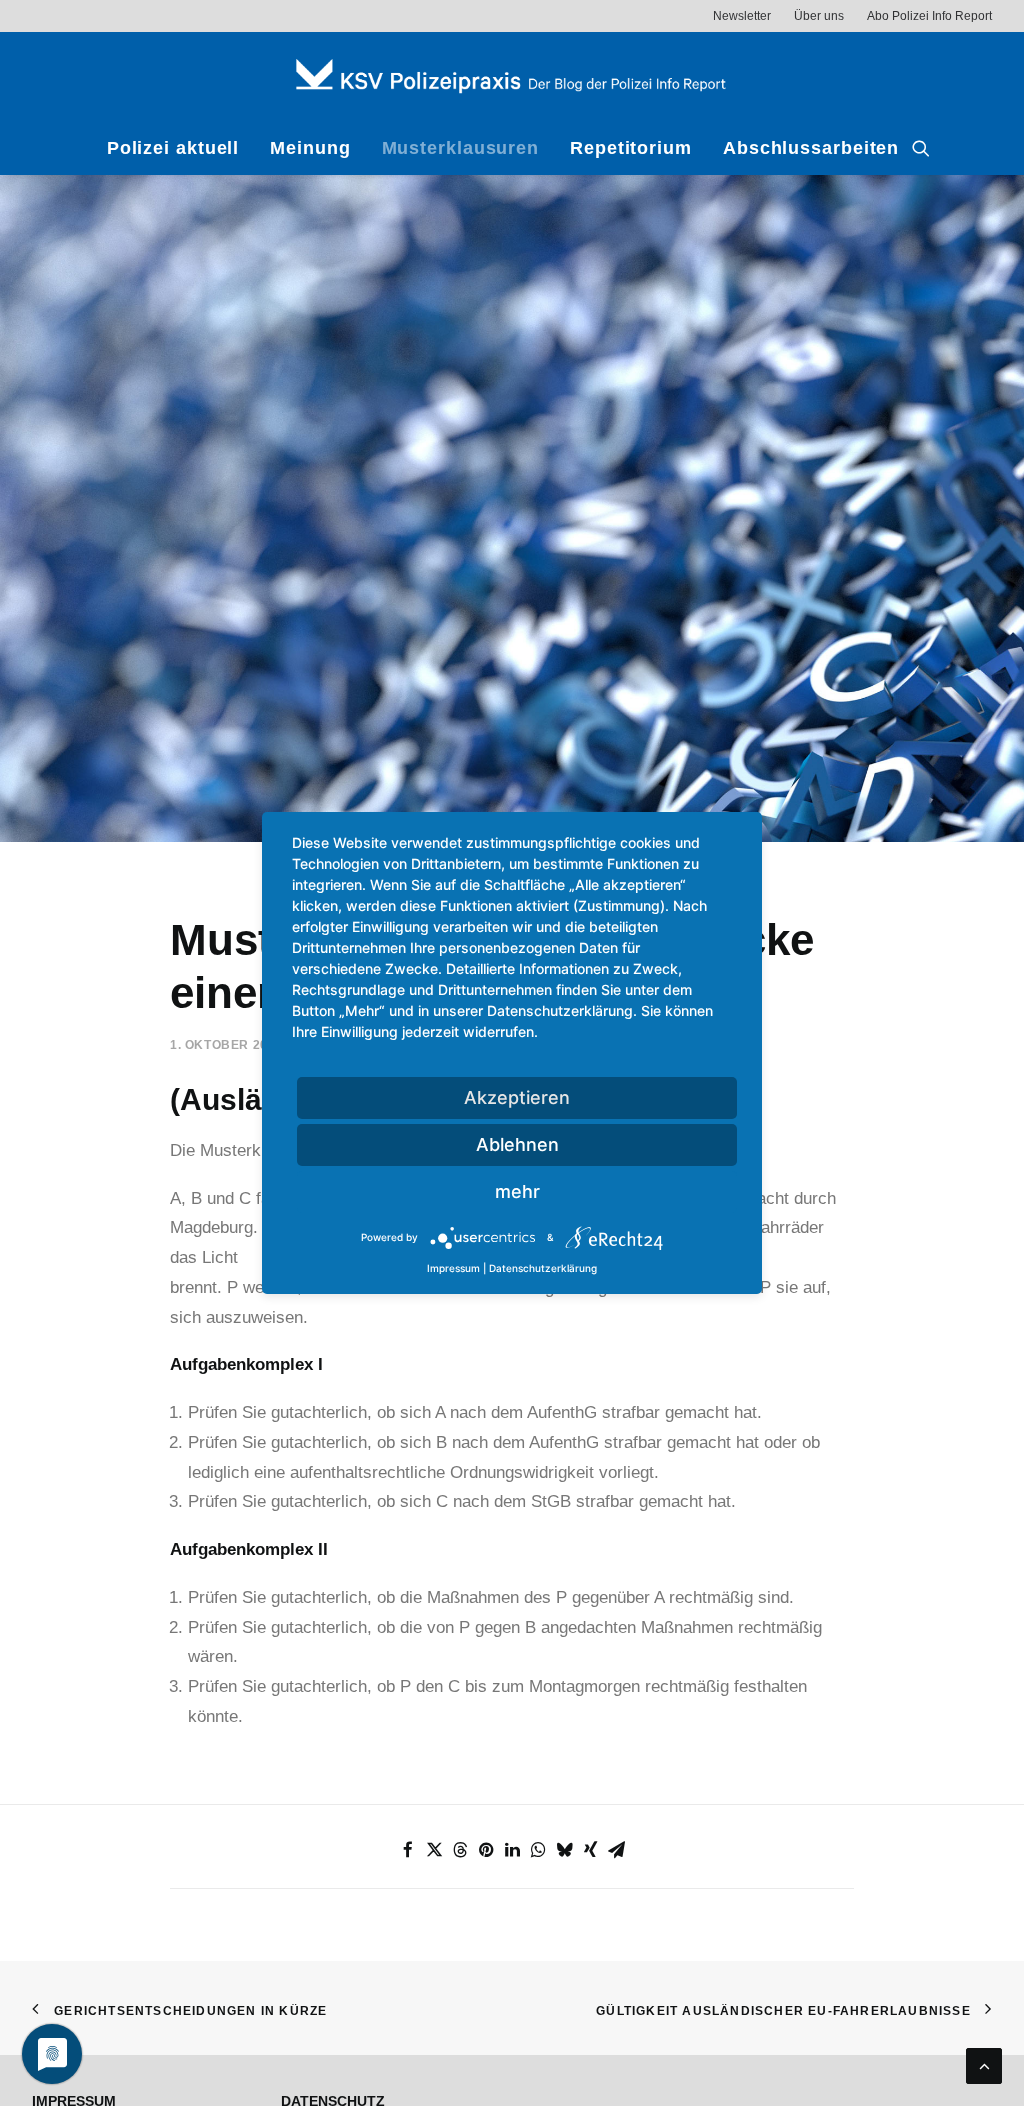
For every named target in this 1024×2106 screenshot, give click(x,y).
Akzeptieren (517, 1097)
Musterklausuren (461, 148)
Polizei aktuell (173, 148)
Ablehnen (517, 1144)
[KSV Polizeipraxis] (512, 76)
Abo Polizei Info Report (929, 16)
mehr (517, 1191)
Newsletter (742, 16)
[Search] (921, 148)
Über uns (819, 16)
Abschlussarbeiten (811, 148)
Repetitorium (631, 148)
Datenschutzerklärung (543, 1268)
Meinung (310, 148)
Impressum (453, 1268)
